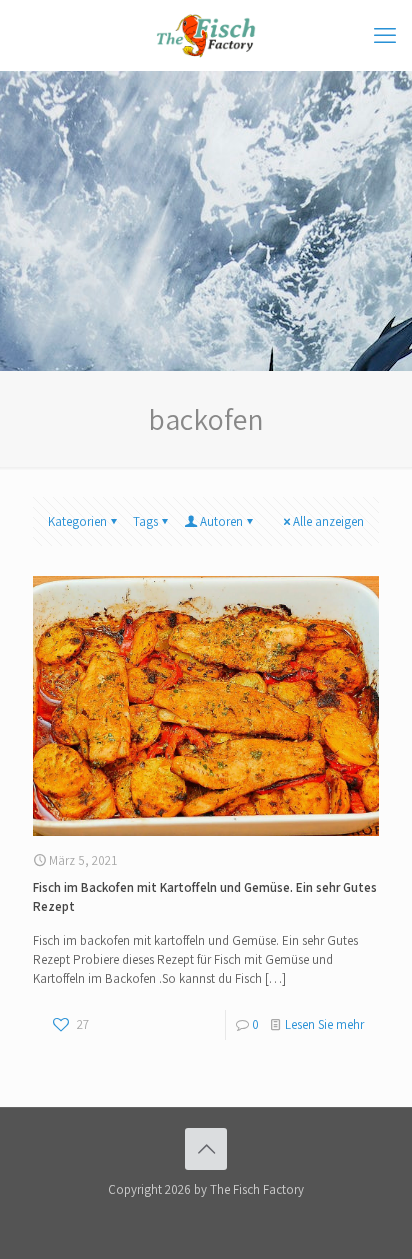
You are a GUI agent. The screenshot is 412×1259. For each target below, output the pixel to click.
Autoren (221, 521)
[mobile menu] (385, 35)
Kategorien (77, 521)
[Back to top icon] (206, 1149)
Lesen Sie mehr (324, 1024)
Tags (145, 521)
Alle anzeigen (328, 521)
